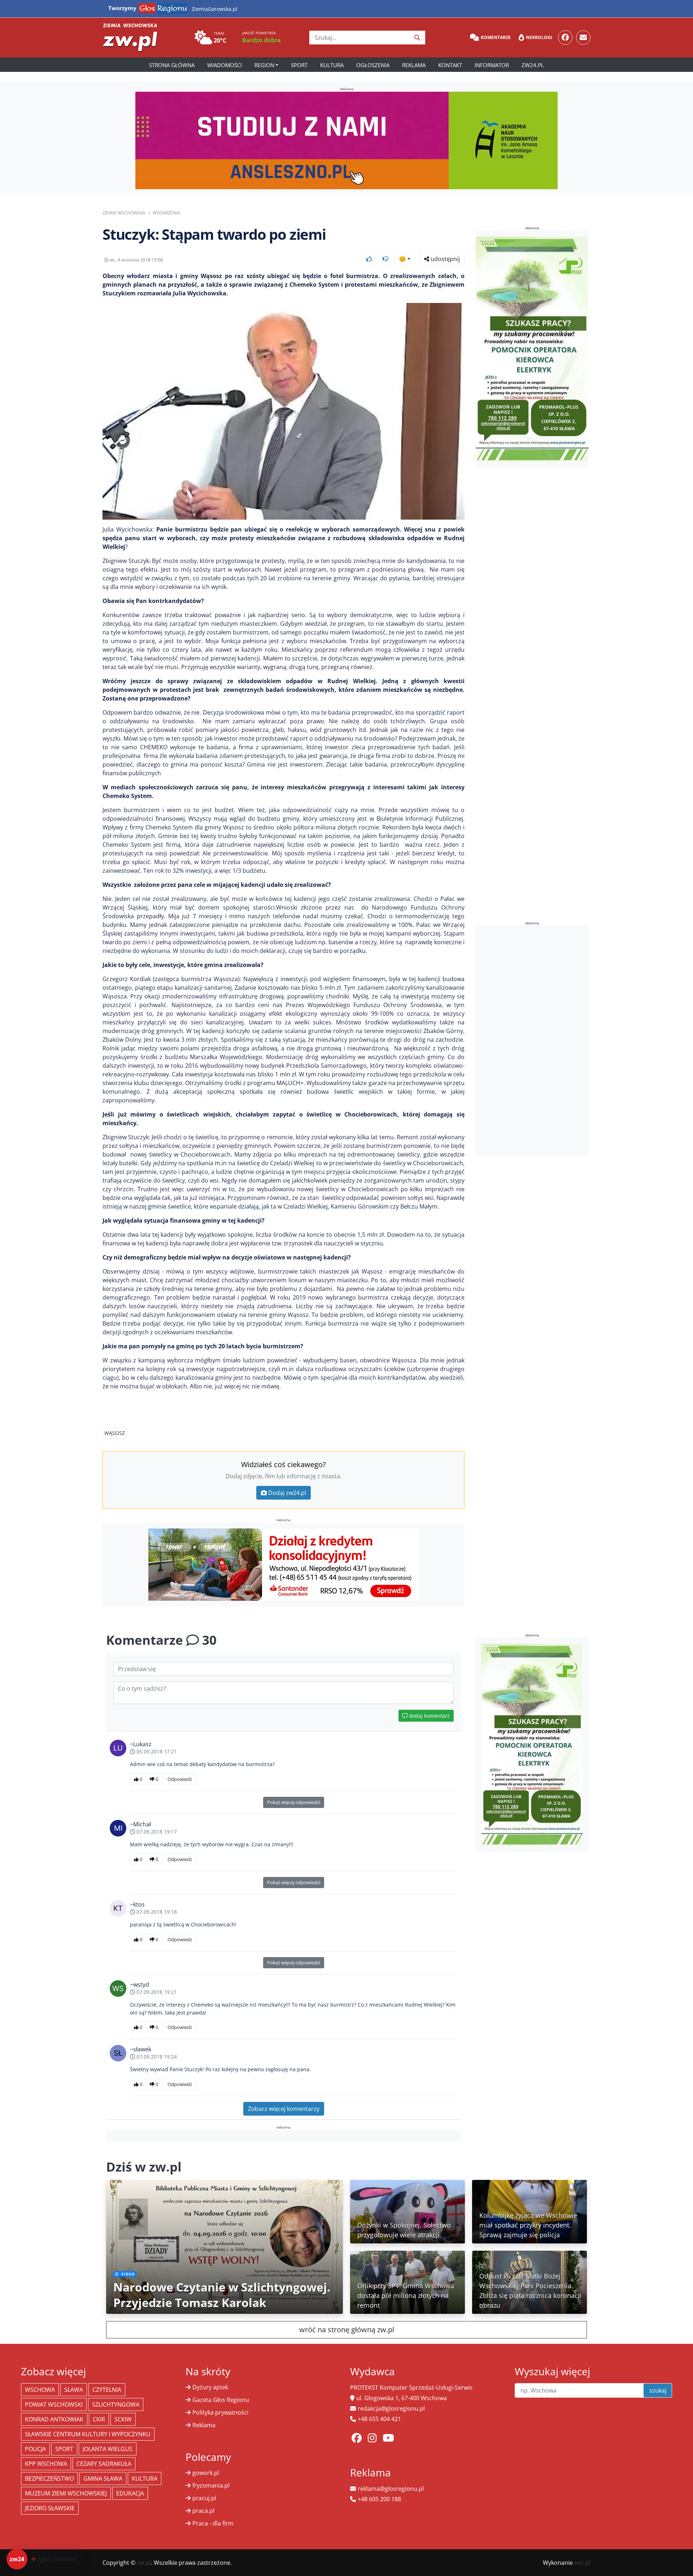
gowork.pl (206, 2473)
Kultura (332, 65)
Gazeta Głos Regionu (221, 2400)
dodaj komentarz (429, 1716)
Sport (299, 65)
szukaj (658, 2390)
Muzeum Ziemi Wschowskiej (66, 2493)
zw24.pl (533, 65)
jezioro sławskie (50, 2508)
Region (264, 65)
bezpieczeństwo (49, 2479)
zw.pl (144, 2563)
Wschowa (40, 2390)
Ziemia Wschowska (124, 213)
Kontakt (450, 65)
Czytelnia (107, 2390)
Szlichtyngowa (116, 2404)
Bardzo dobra (261, 40)
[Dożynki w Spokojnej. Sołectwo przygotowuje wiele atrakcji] (407, 2211)
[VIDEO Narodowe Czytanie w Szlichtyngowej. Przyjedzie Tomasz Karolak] (225, 2246)
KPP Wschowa (46, 2464)
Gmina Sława (103, 2479)
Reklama (414, 65)
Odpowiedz (180, 1779)
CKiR (99, 2419)
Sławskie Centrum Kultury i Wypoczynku (88, 2434)
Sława (74, 2390)
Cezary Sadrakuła (104, 2464)
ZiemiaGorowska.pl (215, 9)
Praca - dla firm (213, 2523)
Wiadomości (225, 65)
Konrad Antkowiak (54, 2419)
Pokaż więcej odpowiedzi (294, 1802)
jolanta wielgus (108, 2449)
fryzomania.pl (211, 2485)
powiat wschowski (54, 2404)
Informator (492, 65)
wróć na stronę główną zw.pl (347, 2330)
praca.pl (203, 2511)
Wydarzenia (166, 213)
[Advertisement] (532, 1041)
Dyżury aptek (210, 2387)
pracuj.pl (204, 2498)
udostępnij (444, 259)
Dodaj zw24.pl (287, 1493)
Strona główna (172, 65)
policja (35, 2449)
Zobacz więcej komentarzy (284, 2109)
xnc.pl (582, 2563)
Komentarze (496, 37)
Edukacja (130, 2493)
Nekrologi (539, 37)
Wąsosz (115, 1433)
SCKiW (123, 2419)
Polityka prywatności (220, 2412)
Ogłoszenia (373, 65)
